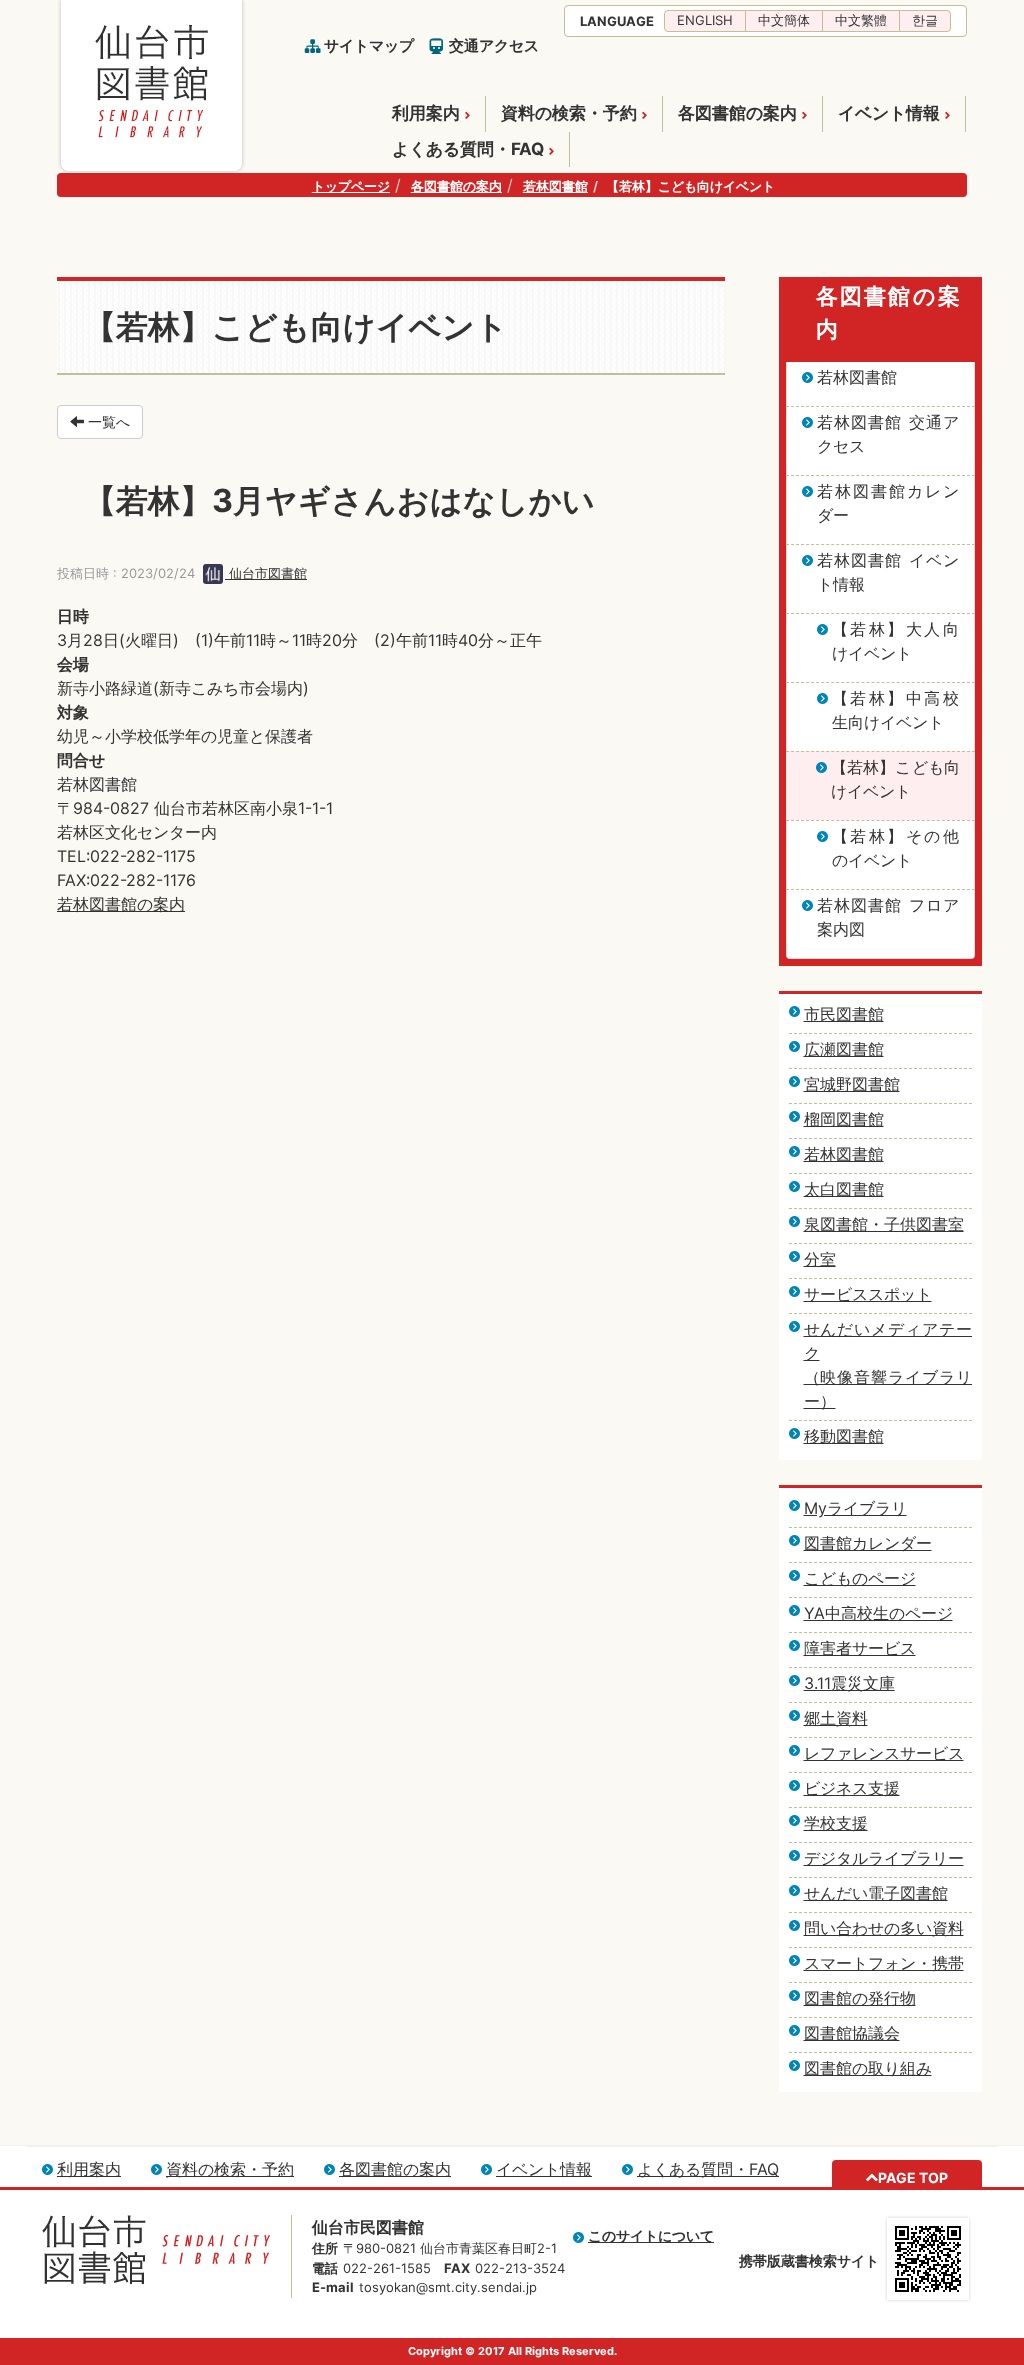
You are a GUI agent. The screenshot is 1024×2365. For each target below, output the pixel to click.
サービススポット (868, 1294)
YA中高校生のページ (878, 1613)
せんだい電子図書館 (876, 1893)
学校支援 (836, 1823)
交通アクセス (494, 45)
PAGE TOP (913, 2177)
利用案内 (426, 113)
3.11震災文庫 (849, 1683)
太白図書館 (844, 1189)
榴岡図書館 (844, 1119)
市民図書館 (844, 1014)
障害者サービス (860, 1648)
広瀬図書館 (844, 1049)
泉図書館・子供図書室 (884, 1224)
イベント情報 (889, 113)
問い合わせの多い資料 (884, 1928)
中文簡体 (784, 20)
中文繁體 (861, 20)
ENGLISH (705, 20)
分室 (820, 1259)
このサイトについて (651, 2235)
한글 (925, 20)
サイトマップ (369, 45)
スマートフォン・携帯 (884, 1963)
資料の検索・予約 (569, 113)
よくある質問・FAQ (468, 149)
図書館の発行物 (860, 1998)
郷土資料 (836, 1718)
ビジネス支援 (852, 1788)
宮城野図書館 (852, 1084)
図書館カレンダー (868, 1543)
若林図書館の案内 (121, 904)
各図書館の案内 (737, 113)
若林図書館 (555, 186)
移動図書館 (844, 1436)
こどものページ (860, 1578)
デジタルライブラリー (884, 1858)
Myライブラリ (855, 1508)
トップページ (351, 186)
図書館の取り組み (868, 2068)
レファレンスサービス (884, 1753)
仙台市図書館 (266, 573)
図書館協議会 (852, 2033)
